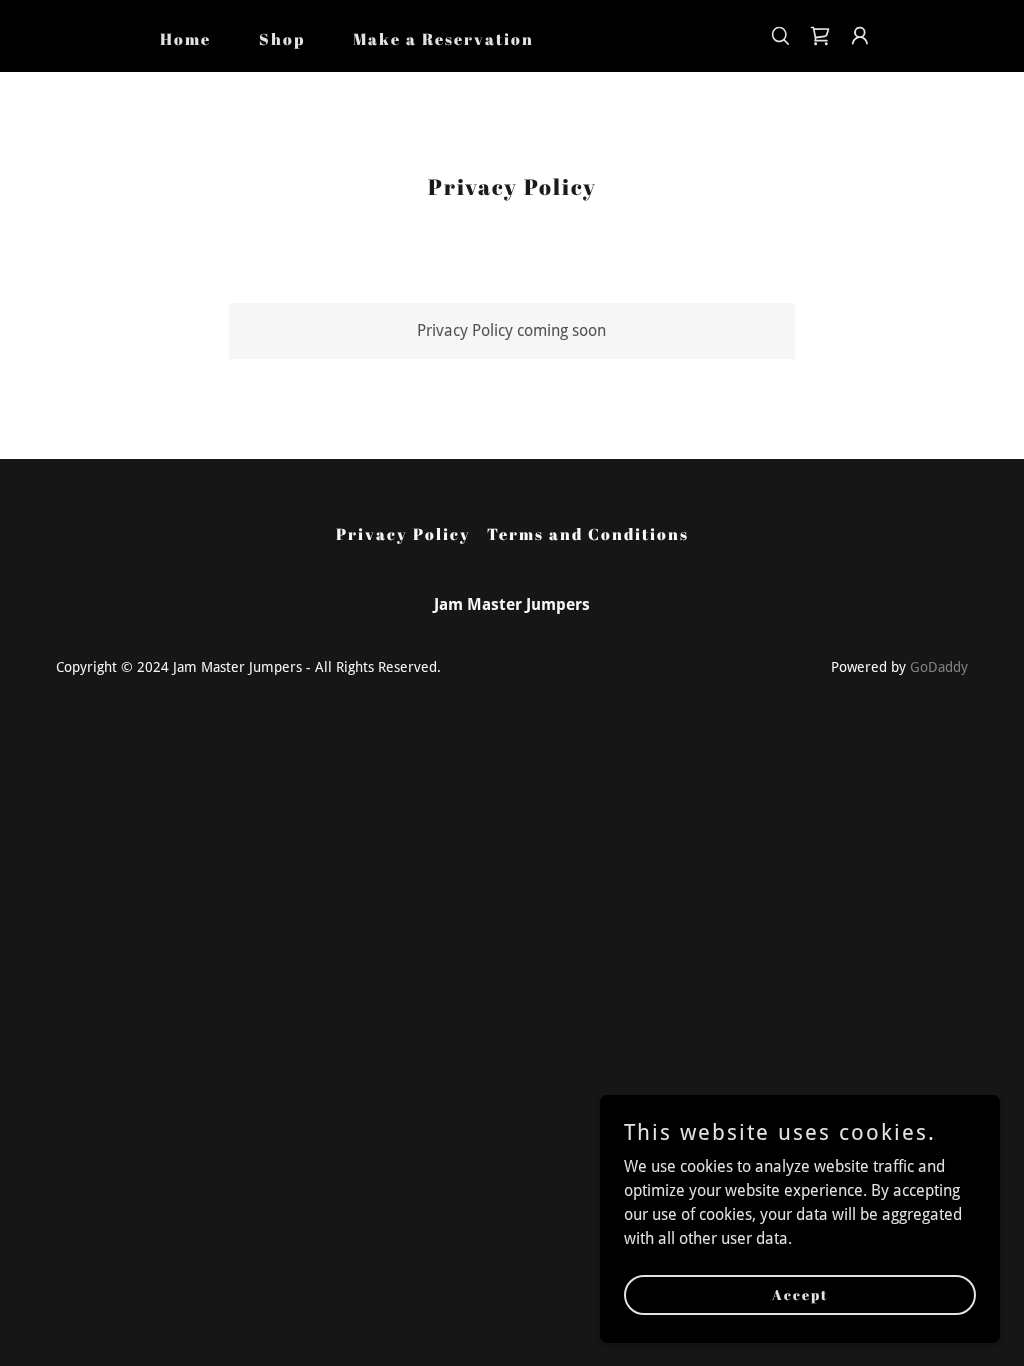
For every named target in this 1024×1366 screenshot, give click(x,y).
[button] (860, 36)
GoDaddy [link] (939, 667)
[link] (820, 36)
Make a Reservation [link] (443, 39)
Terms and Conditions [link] (588, 534)
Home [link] (185, 39)
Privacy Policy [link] (403, 534)
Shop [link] (282, 39)
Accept (800, 1294)
